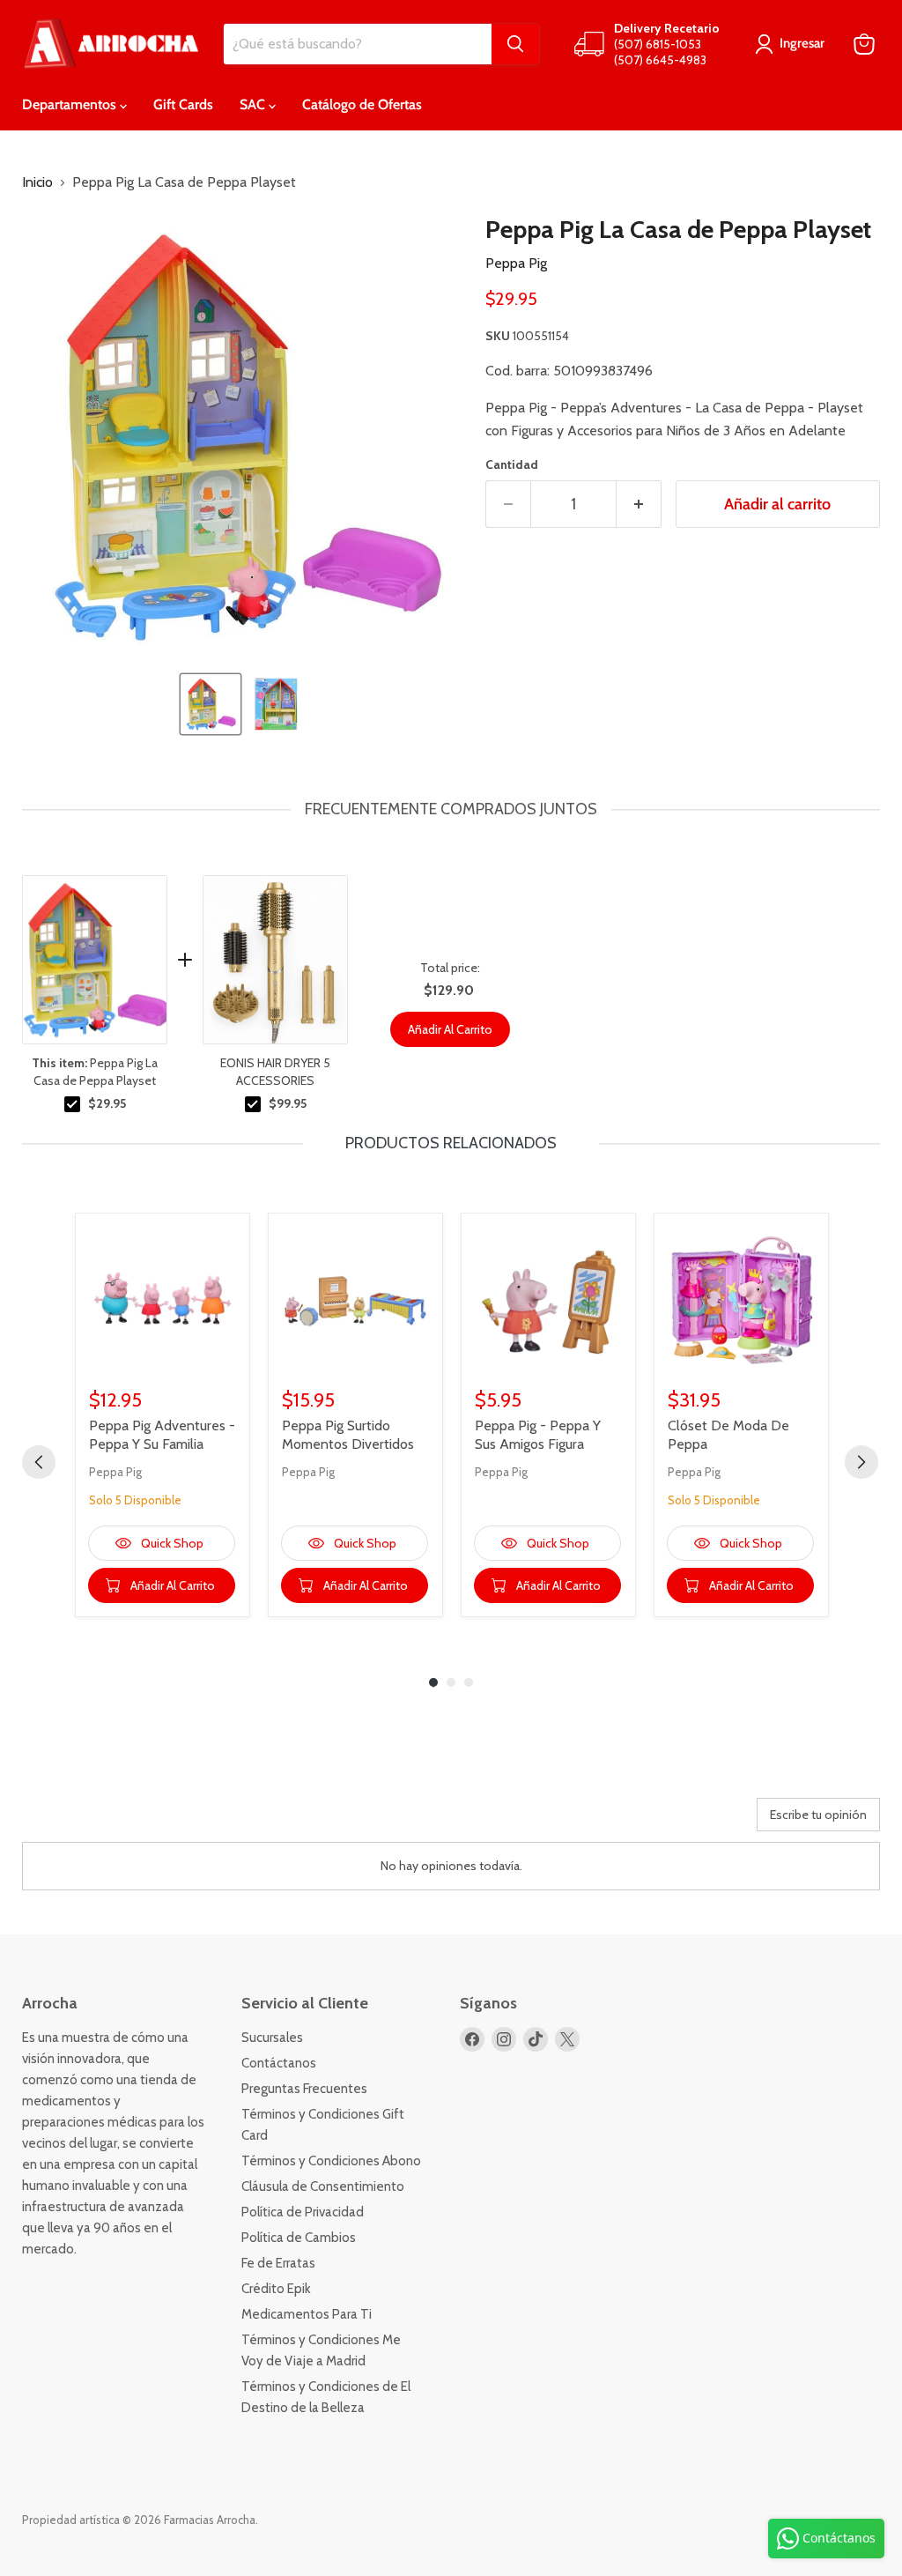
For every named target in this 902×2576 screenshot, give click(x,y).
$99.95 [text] (288, 1103)
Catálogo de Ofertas (362, 104)
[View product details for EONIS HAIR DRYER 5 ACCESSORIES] (275, 960)
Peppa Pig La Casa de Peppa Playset (95, 1072)
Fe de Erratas (278, 2263)
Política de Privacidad (303, 2212)
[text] (451, 809)
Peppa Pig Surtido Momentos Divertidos (348, 1435)
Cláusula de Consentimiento (323, 2186)
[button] (211, 704)
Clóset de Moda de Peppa (728, 1435)
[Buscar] (515, 44)
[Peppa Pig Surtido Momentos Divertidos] (355, 1300)
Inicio (37, 182)
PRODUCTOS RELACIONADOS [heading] (451, 1143)
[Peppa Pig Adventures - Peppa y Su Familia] (163, 1300)
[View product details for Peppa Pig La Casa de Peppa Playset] (95, 960)
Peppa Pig (516, 263)
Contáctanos (279, 2063)
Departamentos (71, 104)
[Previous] (39, 1462)
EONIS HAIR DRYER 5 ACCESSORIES (275, 1072)
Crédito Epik (276, 2289)
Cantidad (512, 464)
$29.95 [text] (107, 1103)
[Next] (861, 1462)
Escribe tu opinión (818, 1815)
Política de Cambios (299, 2238)
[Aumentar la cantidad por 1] (639, 505)
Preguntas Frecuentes (304, 2089)
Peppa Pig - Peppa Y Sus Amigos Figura (538, 1435)
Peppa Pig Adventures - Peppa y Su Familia (162, 1435)
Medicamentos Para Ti (307, 2314)
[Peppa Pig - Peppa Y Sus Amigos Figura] (548, 1300)
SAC (254, 104)
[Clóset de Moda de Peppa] (741, 1300)
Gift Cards (183, 104)
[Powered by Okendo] (101, 1821)
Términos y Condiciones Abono (331, 2161)
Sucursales (272, 2038)
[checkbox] (72, 1104)
